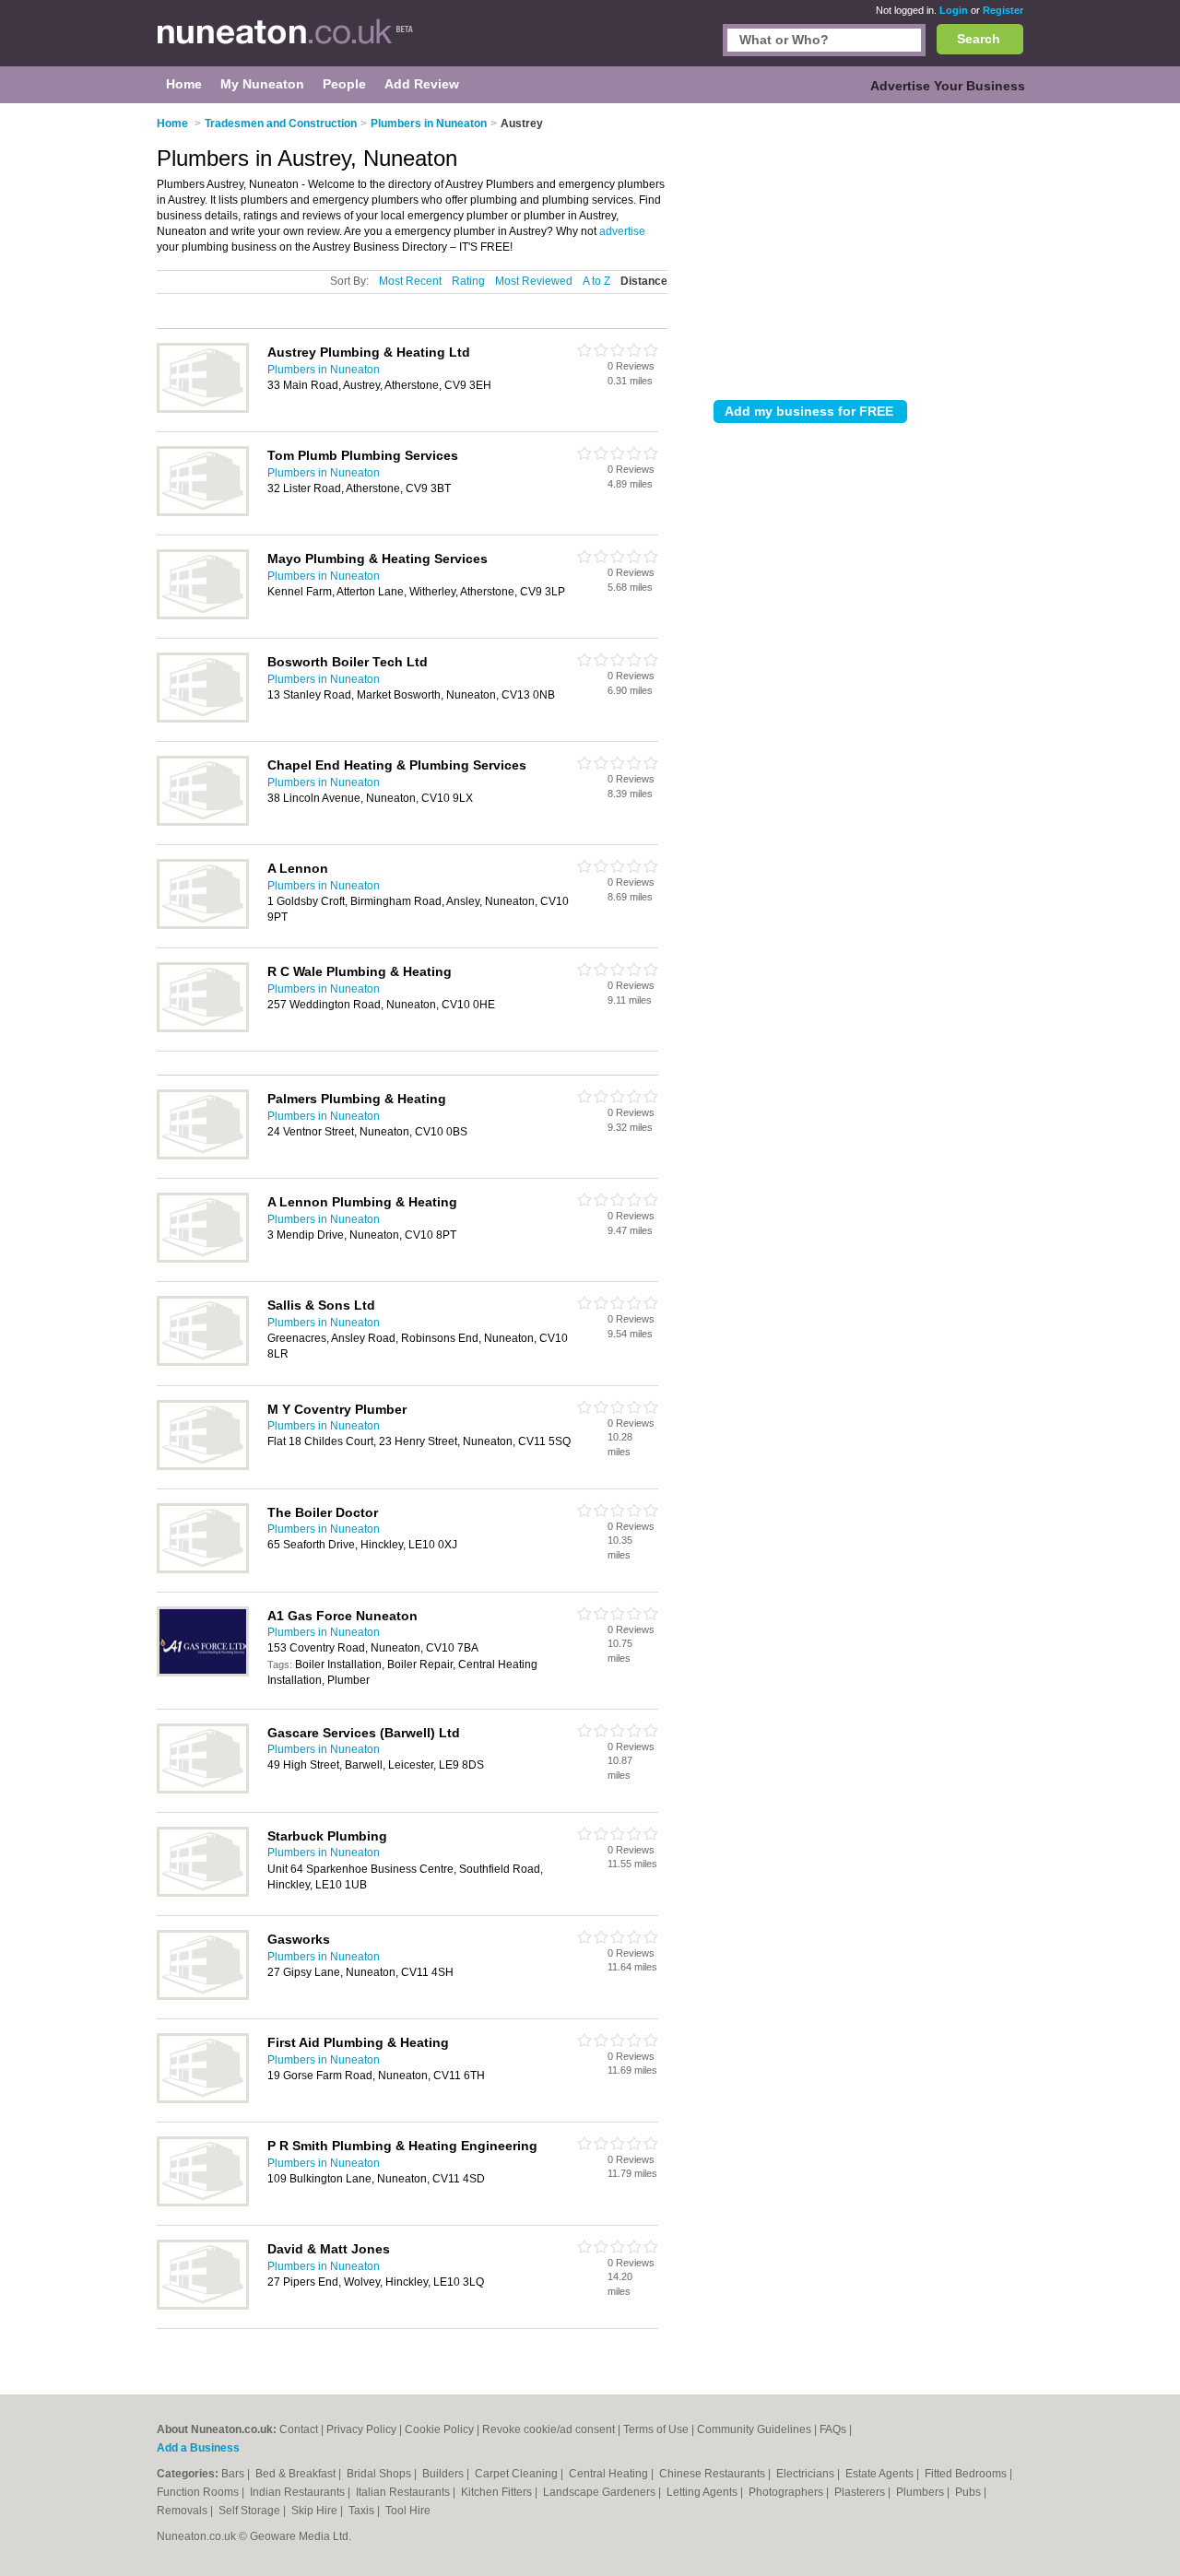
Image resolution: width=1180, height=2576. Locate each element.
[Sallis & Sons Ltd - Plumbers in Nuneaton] (203, 1362)
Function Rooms (199, 2492)
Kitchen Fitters (498, 2492)
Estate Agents (881, 2474)
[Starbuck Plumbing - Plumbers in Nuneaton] (203, 1893)
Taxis (363, 2511)
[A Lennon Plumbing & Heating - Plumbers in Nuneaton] (203, 1259)
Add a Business (198, 2448)
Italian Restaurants (404, 2492)
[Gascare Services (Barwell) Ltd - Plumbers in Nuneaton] (203, 1790)
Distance (644, 281)
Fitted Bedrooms (967, 2474)
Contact (299, 2429)
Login (954, 10)
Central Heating (610, 2474)
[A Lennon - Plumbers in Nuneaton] (203, 925)
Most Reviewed (534, 281)
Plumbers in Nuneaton (324, 370)
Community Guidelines (754, 2429)
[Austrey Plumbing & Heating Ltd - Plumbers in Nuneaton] (203, 409)
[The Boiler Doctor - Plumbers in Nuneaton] (203, 1570)
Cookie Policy (439, 2429)
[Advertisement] (868, 248)
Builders (444, 2474)
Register (1003, 10)
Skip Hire (316, 2511)
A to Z (596, 281)
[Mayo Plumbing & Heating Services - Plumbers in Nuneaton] (203, 616)
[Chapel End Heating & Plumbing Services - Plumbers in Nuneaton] (203, 822)
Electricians (807, 2474)
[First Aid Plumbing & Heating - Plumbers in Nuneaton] (203, 2100)
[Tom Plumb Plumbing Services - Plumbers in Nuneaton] (203, 512)
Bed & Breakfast (297, 2474)
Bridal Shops (380, 2474)
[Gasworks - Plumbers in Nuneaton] (203, 1996)
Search (979, 39)
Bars (234, 2474)
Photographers (787, 2492)
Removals (183, 2511)
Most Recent (410, 281)
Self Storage (251, 2511)
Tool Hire (408, 2511)
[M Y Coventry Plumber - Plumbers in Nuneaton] (203, 1466)
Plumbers (921, 2492)
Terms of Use (656, 2429)
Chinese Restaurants (714, 2474)
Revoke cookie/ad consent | (553, 2429)
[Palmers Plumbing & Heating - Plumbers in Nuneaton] (203, 1156)
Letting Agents (703, 2492)
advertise (622, 231)
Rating (468, 281)
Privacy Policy (361, 2429)
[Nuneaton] (285, 42)
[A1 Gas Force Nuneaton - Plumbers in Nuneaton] (203, 1673)
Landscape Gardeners (601, 2492)
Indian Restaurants (299, 2492)
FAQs (833, 2429)
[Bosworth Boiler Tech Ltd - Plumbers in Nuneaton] (203, 719)
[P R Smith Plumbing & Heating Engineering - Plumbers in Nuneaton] (203, 2203)
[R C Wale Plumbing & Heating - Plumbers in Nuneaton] (203, 1029)
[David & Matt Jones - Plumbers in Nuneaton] (203, 2306)
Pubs (969, 2492)
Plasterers (861, 2492)
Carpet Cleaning (518, 2474)
